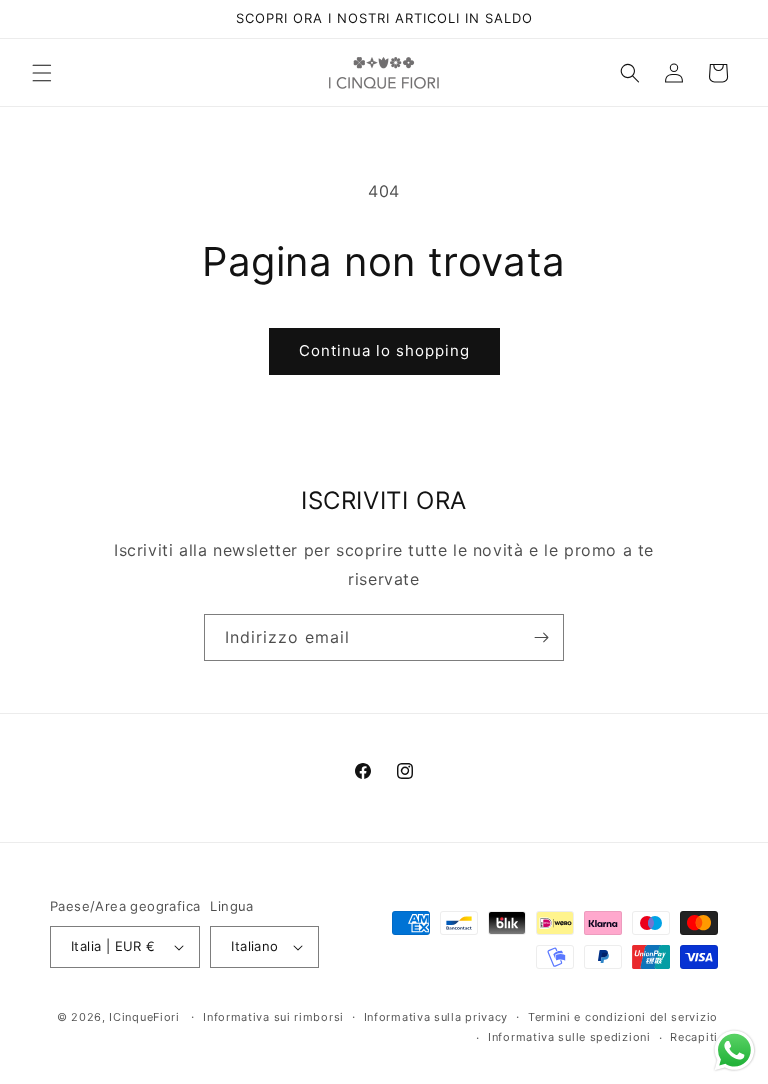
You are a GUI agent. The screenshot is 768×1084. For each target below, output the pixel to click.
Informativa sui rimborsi (273, 1017)
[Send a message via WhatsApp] (734, 1050)
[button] (42, 73)
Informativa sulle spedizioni (569, 1037)
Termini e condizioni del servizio (623, 1017)
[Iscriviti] (541, 637)
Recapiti (694, 1037)
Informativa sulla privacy (436, 1017)
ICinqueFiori (144, 1017)
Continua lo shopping (384, 350)
